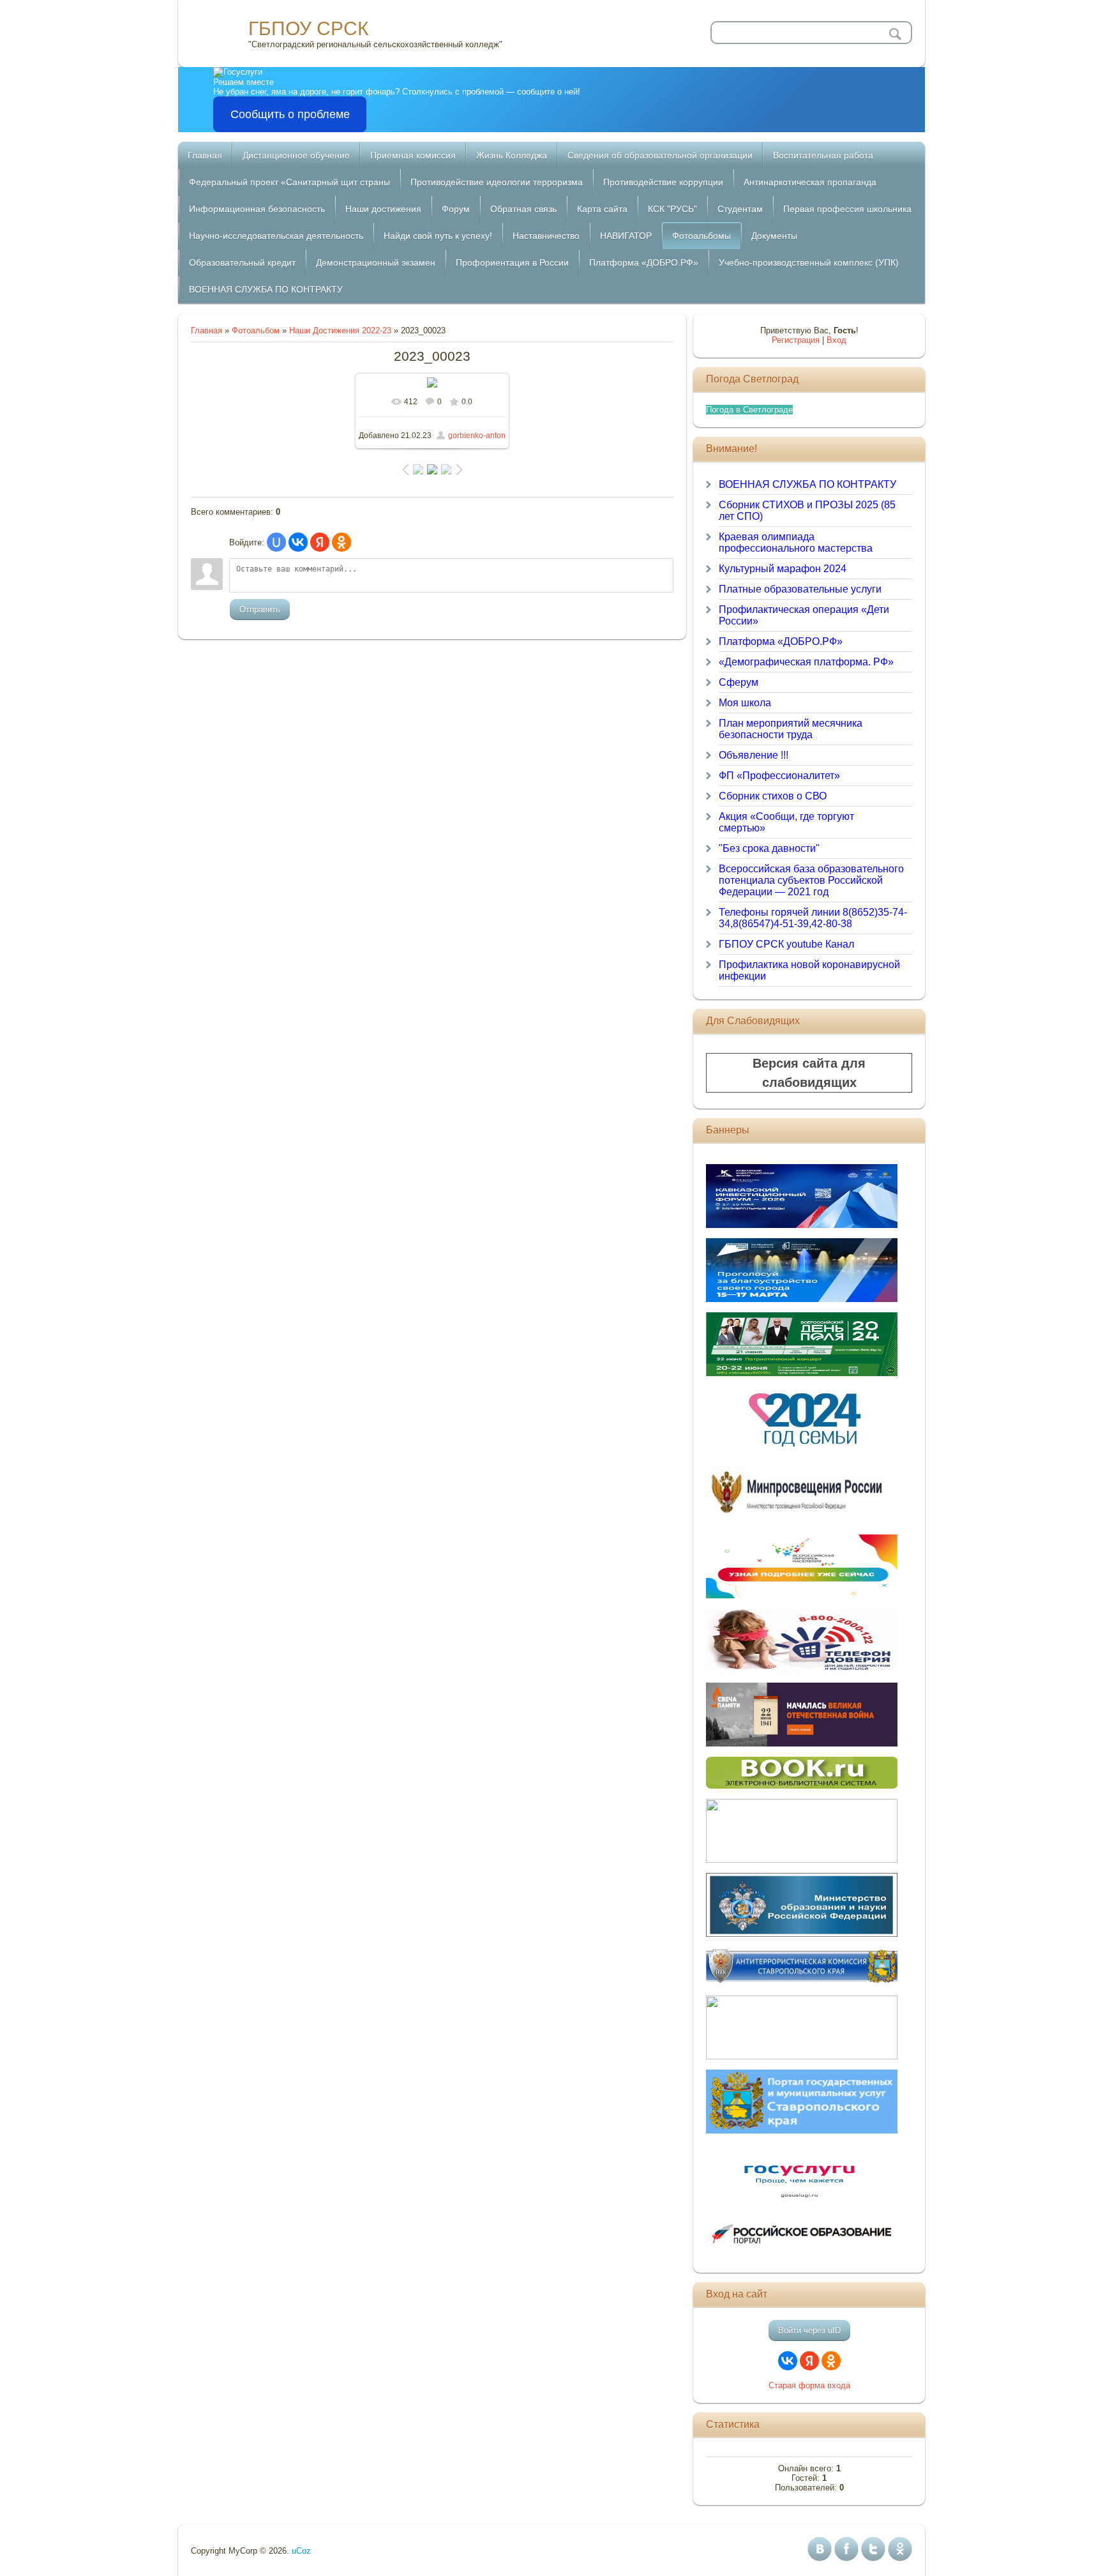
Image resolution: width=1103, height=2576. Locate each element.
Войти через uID (809, 2330)
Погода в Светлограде (749, 410)
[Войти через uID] (276, 542)
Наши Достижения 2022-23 (340, 330)
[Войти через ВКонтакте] (298, 542)
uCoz (301, 2551)
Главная (206, 330)
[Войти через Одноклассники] (341, 542)
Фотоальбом (256, 330)
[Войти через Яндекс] (320, 542)
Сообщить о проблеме (290, 114)
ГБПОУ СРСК (308, 28)
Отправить (260, 610)
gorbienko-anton (477, 436)
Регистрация (796, 340)
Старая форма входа (809, 2385)
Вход (837, 340)
